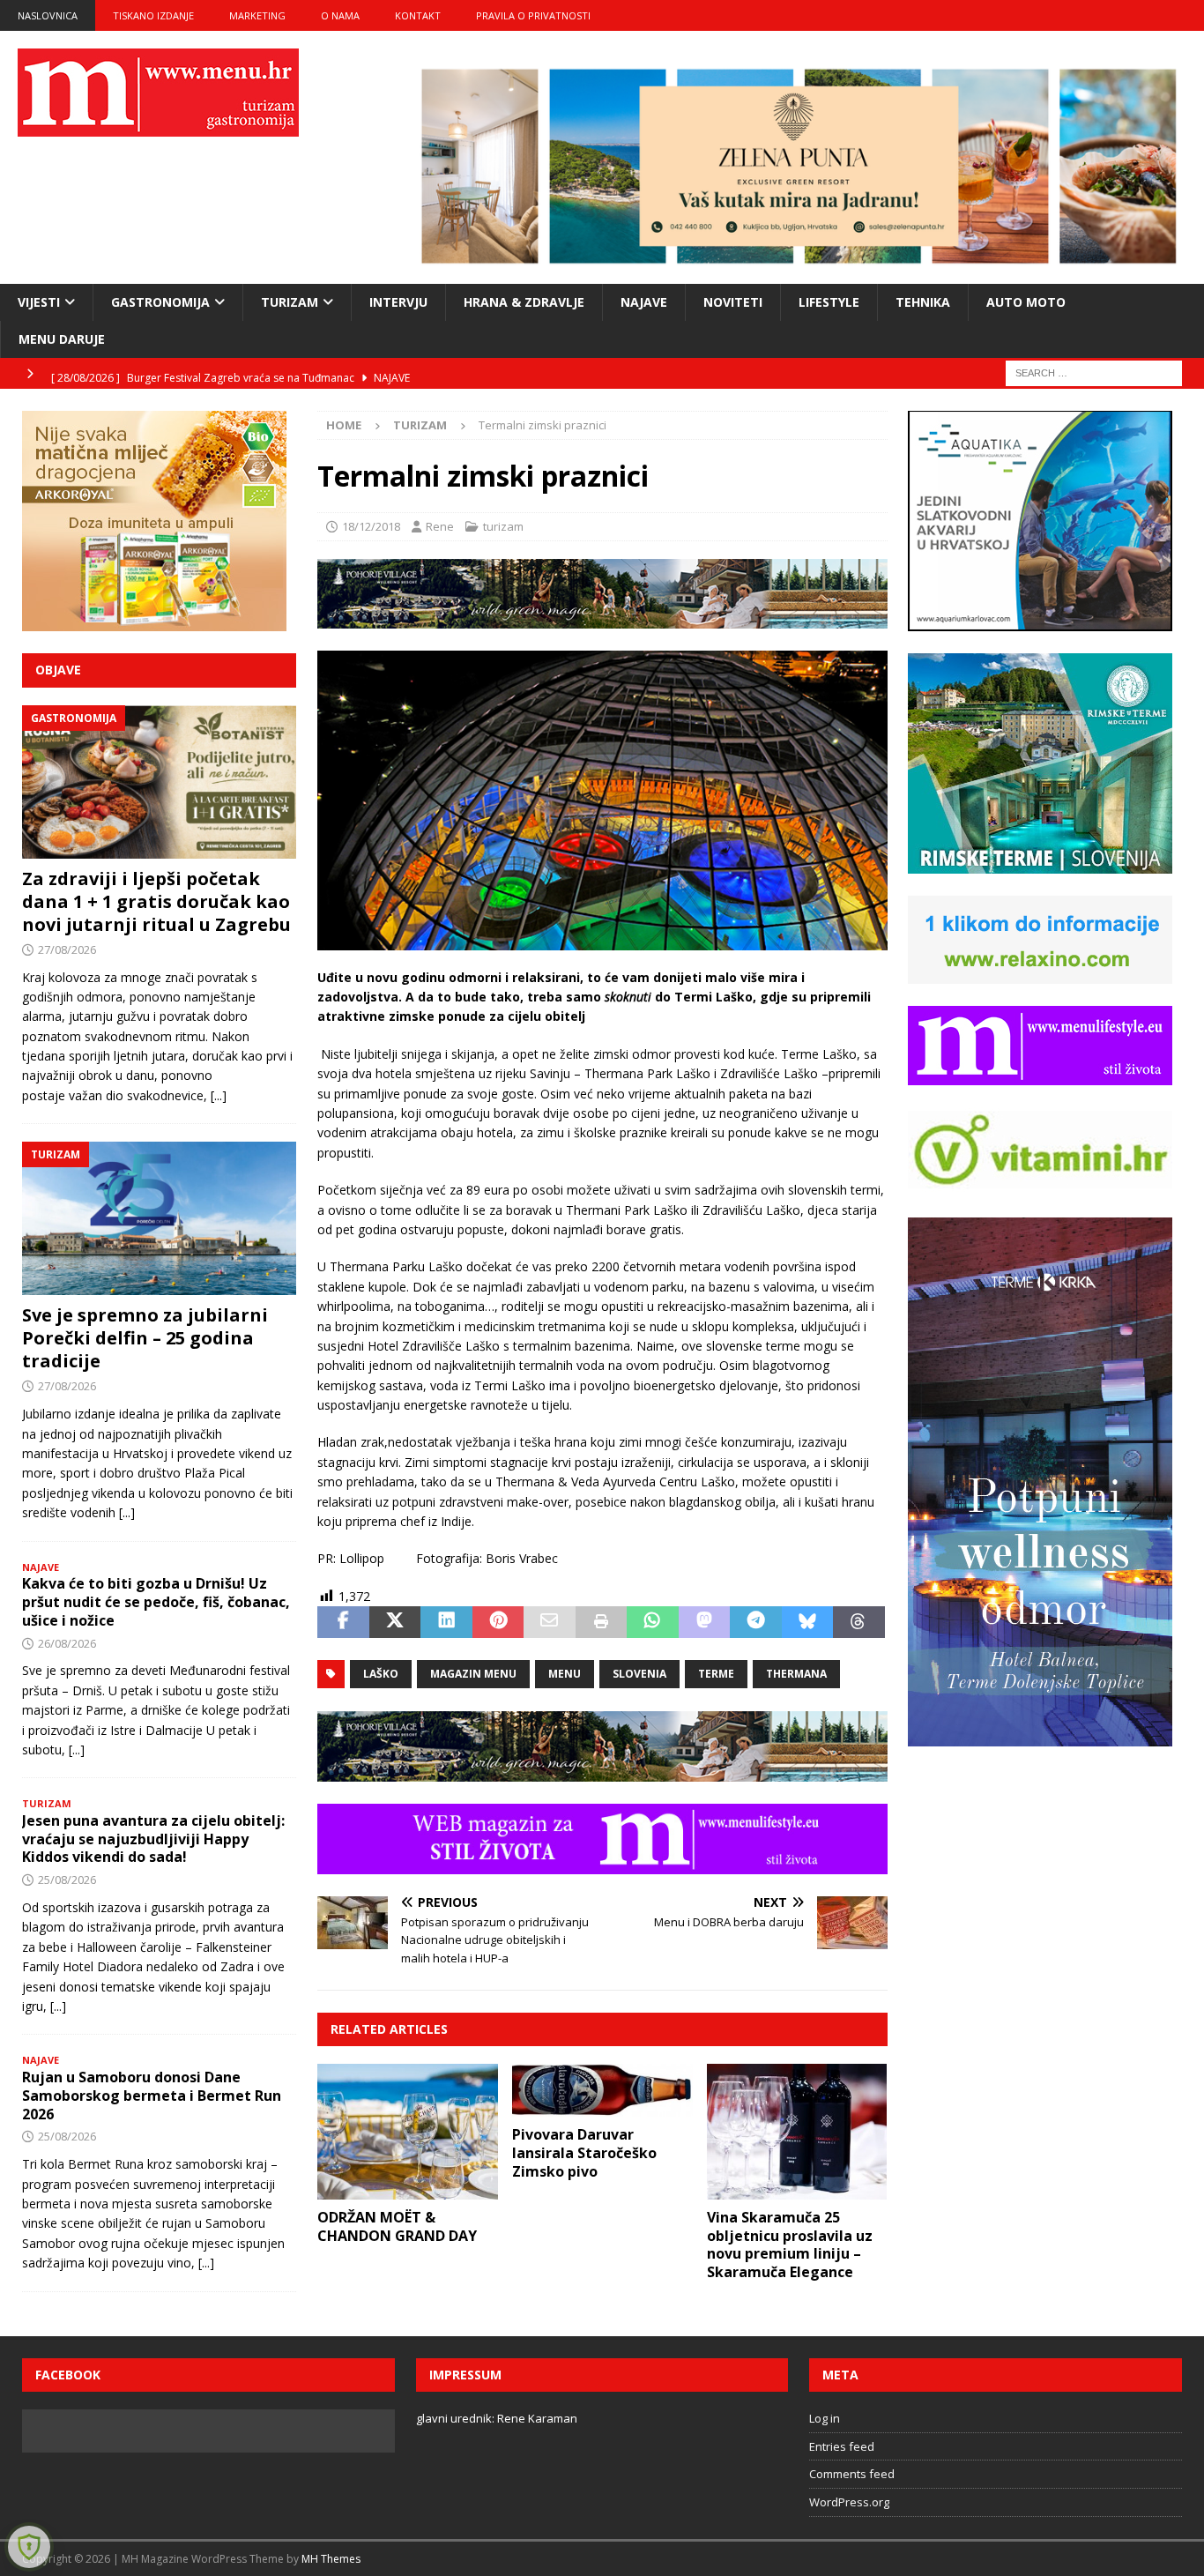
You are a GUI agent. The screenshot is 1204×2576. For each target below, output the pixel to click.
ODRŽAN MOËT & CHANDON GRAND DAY (397, 2226)
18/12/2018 (371, 526)
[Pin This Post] (498, 1622)
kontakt (418, 15)
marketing (257, 15)
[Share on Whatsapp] (652, 1622)
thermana (796, 1674)
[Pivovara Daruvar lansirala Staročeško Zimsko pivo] (602, 2090)
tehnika (923, 302)
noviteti (733, 302)
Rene (440, 526)
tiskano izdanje (153, 15)
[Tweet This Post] (395, 1622)
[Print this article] (601, 1622)
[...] (219, 1095)
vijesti (39, 302)
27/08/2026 (67, 949)
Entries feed (842, 2446)
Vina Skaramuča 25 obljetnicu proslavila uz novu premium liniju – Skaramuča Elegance (790, 2245)
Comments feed (852, 2474)
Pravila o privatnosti (533, 15)
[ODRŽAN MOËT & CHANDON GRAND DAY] (408, 2132)
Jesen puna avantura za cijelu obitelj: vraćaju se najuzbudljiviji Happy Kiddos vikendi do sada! (153, 1839)
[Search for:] (1094, 372)
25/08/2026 (67, 1880)
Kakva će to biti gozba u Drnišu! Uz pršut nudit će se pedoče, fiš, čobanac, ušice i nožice (156, 1602)
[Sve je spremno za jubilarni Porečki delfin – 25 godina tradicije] (159, 1218)
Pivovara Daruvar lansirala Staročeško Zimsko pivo (584, 2153)
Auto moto (1026, 302)
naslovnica (48, 15)
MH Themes (331, 2559)
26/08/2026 (67, 1643)
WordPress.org (849, 2502)
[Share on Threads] (858, 1622)
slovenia (639, 1674)
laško (381, 1674)
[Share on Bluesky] (807, 1622)
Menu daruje (62, 339)
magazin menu (473, 1674)
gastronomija (160, 302)
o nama (340, 15)
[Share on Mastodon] (704, 1622)
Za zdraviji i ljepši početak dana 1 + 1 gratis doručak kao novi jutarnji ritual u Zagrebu (156, 901)
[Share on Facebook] (343, 1622)
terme (716, 1674)
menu (565, 1674)
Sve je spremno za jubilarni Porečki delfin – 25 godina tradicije (145, 1338)
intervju (398, 302)
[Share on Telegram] (755, 1622)
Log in (825, 2418)
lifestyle (829, 302)
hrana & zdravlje (524, 302)
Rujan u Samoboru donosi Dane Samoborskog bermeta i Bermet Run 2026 (152, 2096)
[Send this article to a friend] (549, 1622)
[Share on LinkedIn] (446, 1622)
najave (644, 302)
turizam (290, 302)
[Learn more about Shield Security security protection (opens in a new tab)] (29, 2547)
